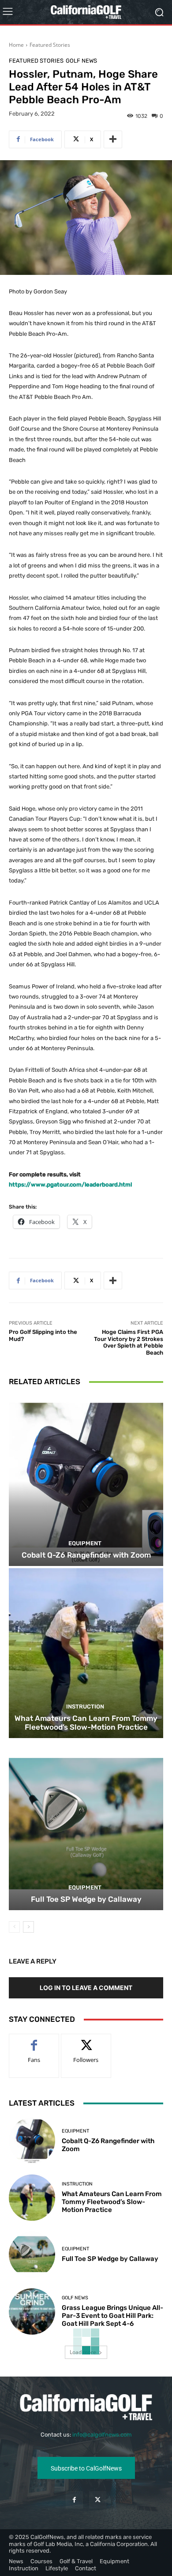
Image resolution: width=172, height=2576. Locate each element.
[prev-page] (14, 1927)
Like (34, 2041)
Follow (86, 2041)
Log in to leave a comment (86, 1988)
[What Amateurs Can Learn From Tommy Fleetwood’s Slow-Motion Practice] (86, 1653)
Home (16, 45)
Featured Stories (50, 45)
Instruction (85, 1707)
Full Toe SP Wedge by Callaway (86, 1899)
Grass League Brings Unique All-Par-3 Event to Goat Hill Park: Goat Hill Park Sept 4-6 (112, 2316)
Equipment (85, 1543)
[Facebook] (74, 2500)
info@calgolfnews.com (102, 2435)
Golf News (81, 61)
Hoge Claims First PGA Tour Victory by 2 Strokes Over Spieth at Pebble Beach (129, 1342)
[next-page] (28, 1927)
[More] (113, 139)
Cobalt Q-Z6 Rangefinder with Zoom (86, 1555)
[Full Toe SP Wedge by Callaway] (86, 1825)
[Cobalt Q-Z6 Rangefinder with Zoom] (86, 1481)
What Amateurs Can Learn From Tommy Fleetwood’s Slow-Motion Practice (86, 1723)
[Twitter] (98, 2500)
